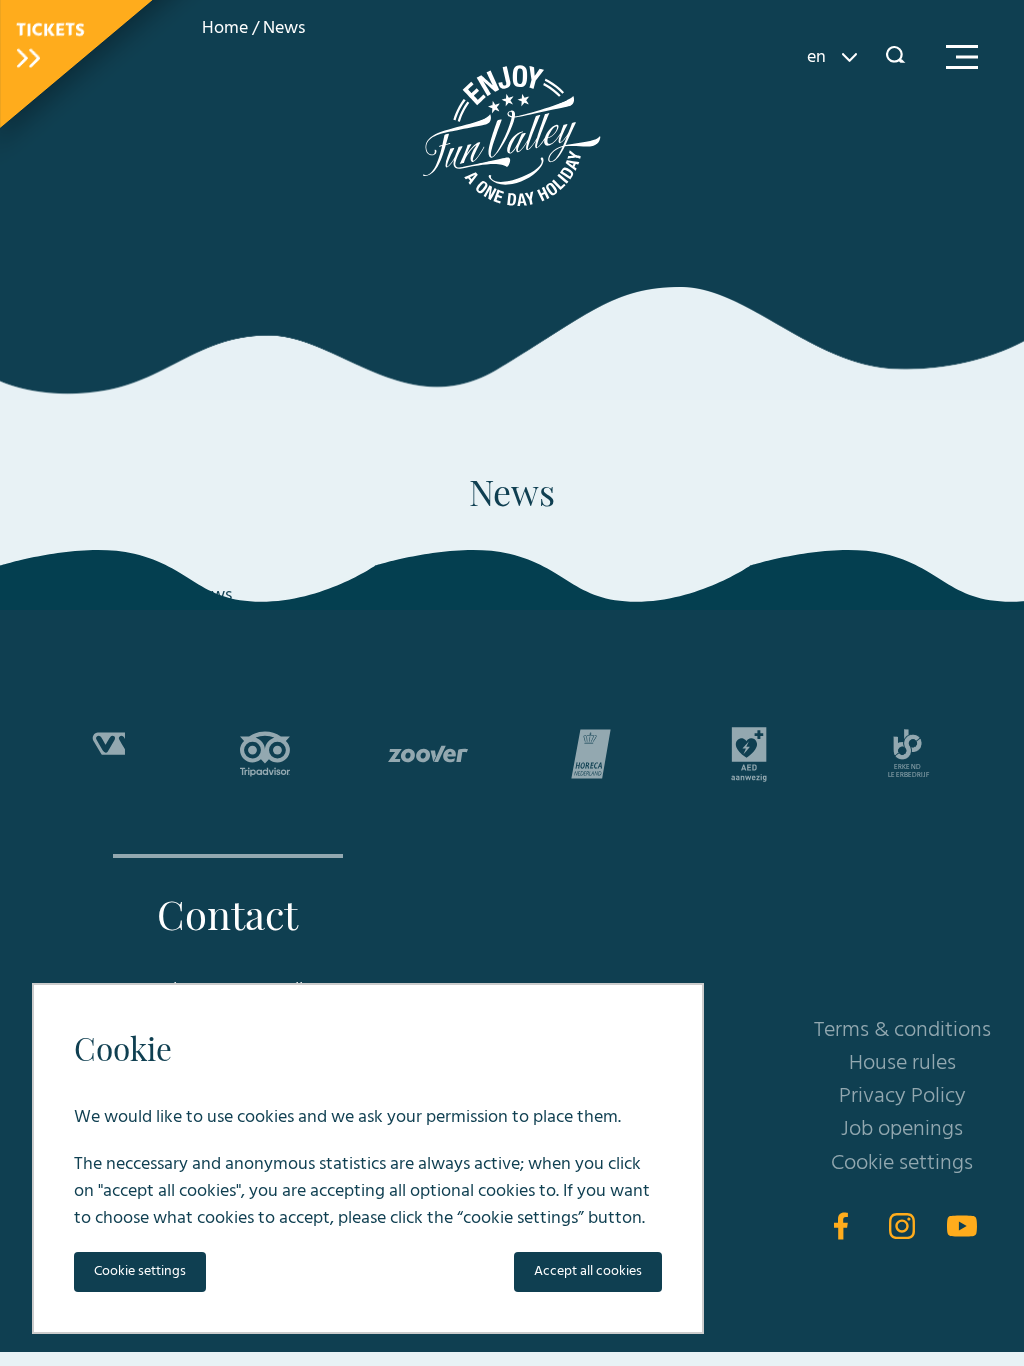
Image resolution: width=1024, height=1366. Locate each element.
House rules (902, 1063)
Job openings (902, 1129)
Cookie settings (902, 1163)
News (284, 28)
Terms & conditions (902, 1030)
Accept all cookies (588, 1271)
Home (225, 28)
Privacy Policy (902, 1096)
